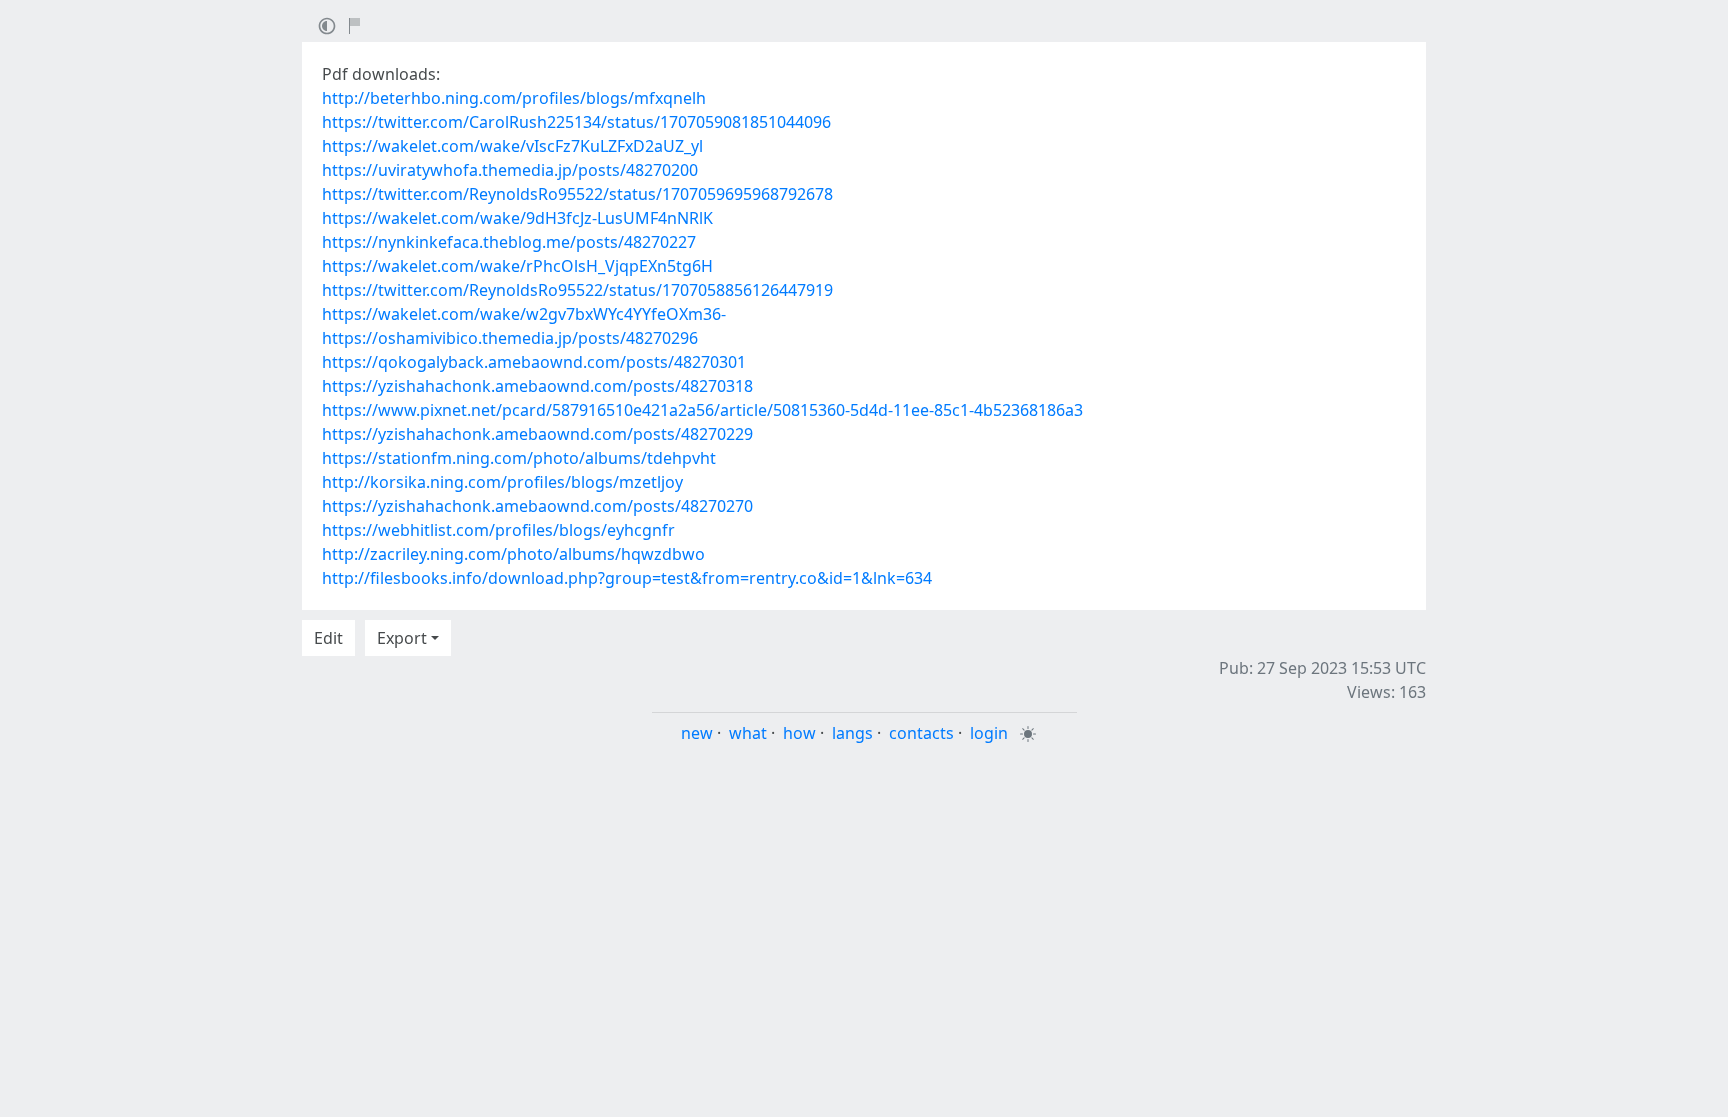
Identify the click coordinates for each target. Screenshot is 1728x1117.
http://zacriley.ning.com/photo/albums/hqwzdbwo (513, 554)
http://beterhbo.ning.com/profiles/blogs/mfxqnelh (514, 98)
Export (402, 638)
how (799, 733)
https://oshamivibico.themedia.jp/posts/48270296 (510, 338)
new (697, 733)
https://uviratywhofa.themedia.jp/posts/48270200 (510, 170)
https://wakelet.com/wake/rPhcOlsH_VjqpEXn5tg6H (517, 266)
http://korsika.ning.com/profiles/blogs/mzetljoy (502, 482)
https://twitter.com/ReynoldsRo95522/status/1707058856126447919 (577, 290)
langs (852, 733)
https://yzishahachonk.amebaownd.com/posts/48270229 (537, 434)
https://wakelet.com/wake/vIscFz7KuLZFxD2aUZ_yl (512, 146)
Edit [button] (328, 638)
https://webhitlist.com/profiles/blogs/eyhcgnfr (498, 530)
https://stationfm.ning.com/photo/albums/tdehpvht (519, 458)
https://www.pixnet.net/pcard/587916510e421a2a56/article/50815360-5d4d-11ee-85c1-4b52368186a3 (702, 410)
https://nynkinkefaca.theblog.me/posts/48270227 (509, 242)
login (989, 733)
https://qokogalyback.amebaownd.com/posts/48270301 (534, 362)
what (748, 733)
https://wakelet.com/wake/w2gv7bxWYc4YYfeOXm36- (524, 314)
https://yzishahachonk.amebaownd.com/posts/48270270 (537, 506)
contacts (921, 733)
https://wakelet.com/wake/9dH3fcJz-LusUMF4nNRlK (517, 218)
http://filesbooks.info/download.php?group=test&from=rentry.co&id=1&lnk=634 (627, 578)
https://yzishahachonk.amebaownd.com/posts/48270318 (537, 386)
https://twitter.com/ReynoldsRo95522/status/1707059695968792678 (577, 194)
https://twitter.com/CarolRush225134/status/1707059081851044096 (576, 122)
